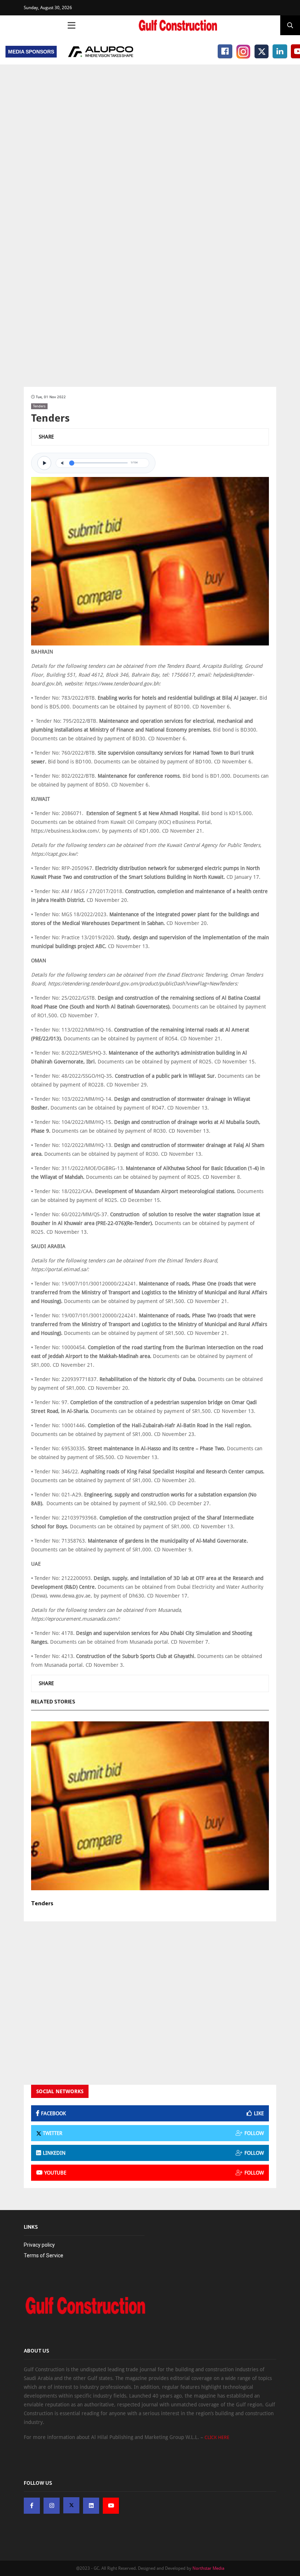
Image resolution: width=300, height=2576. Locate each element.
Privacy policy (39, 2245)
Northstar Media (208, 2568)
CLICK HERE (217, 2437)
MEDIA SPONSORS (31, 52)
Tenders (39, 406)
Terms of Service (44, 2255)
